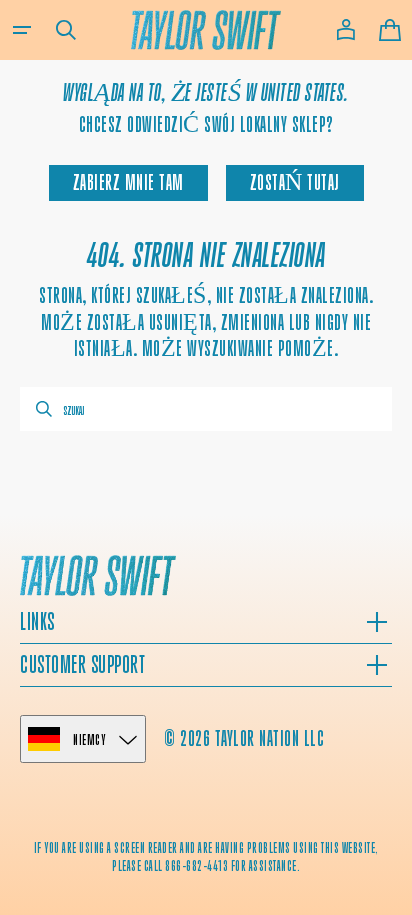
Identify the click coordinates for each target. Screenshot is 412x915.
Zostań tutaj (295, 182)
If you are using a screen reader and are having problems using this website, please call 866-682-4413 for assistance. (206, 856)
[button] (22, 30)
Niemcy (89, 739)
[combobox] (206, 409)
